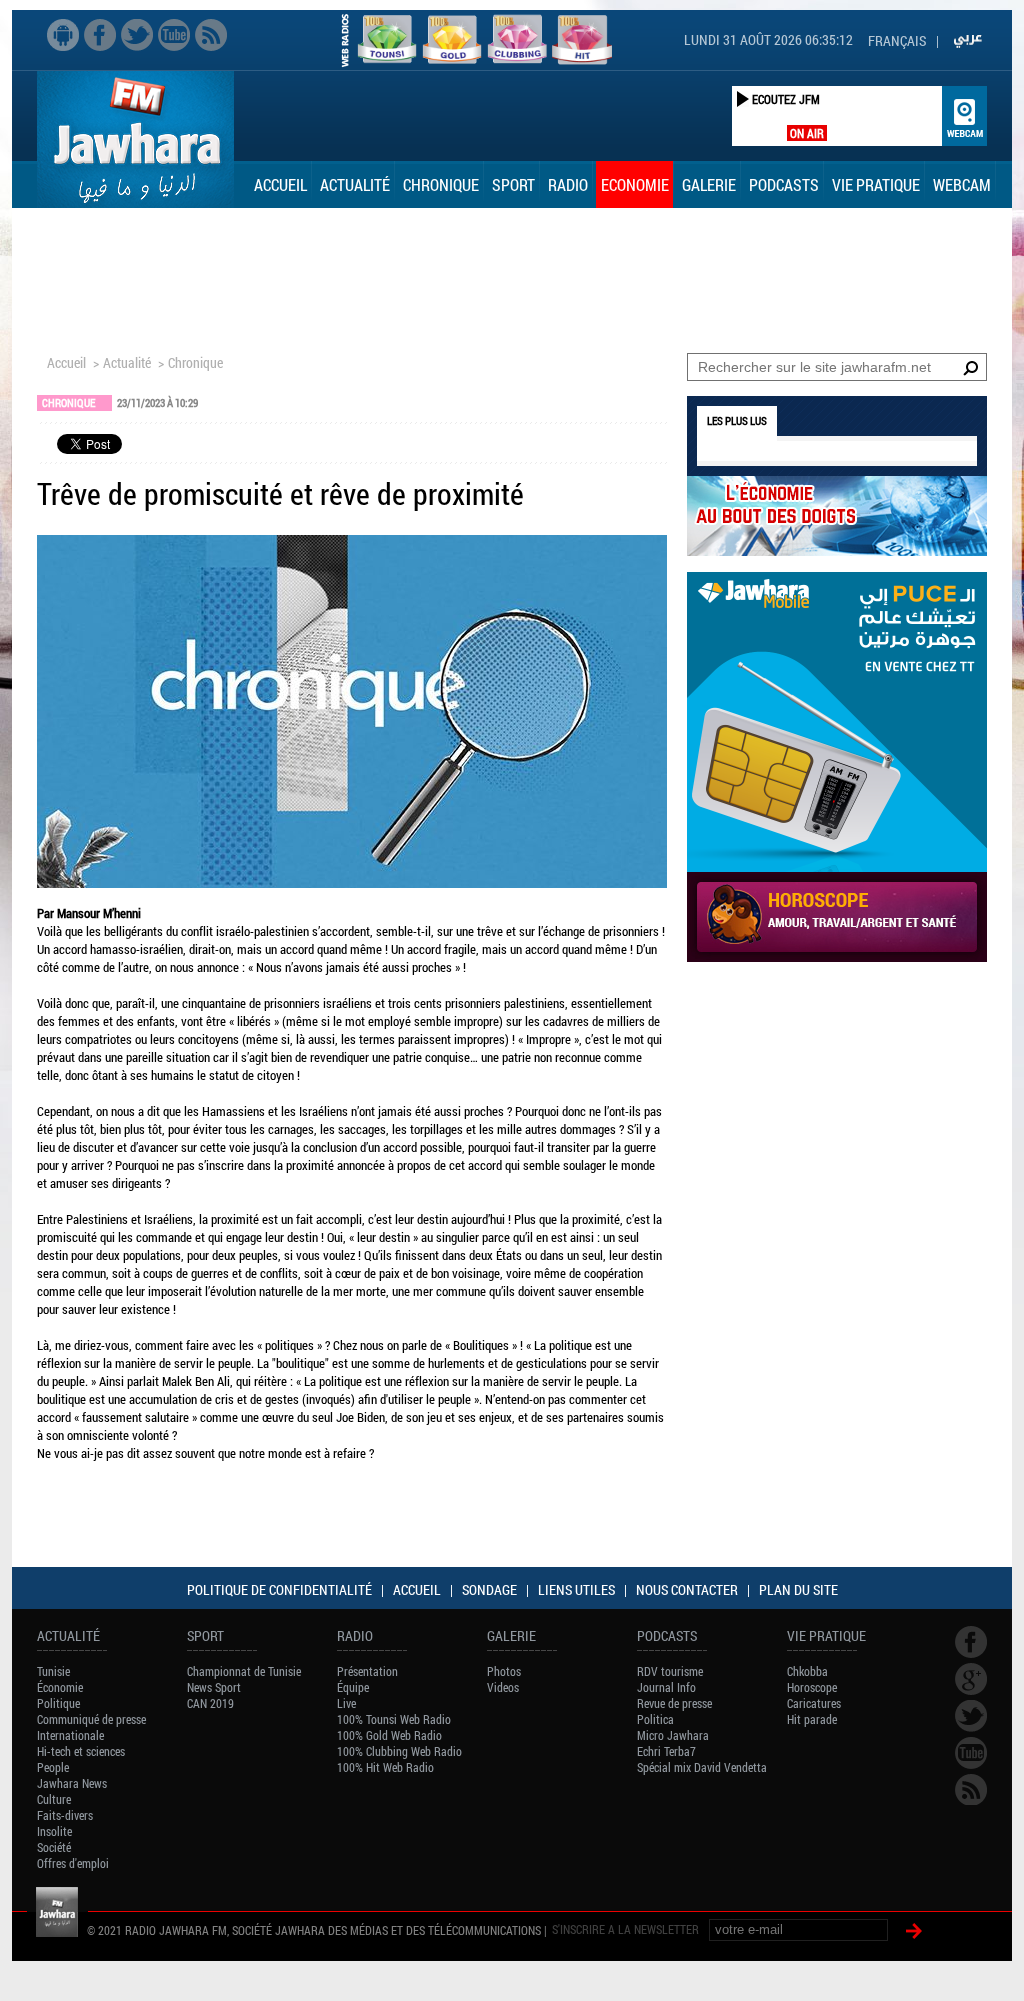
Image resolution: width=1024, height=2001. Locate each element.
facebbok (100, 35)
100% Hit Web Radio (385, 1767)
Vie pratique (876, 184)
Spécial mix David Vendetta (702, 1767)
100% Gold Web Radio (389, 1735)
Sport (513, 184)
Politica (655, 1719)
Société (54, 1847)
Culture (54, 1799)
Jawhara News (72, 1783)
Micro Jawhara (673, 1735)
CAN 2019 (210, 1703)
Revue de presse (674, 1703)
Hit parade (812, 1719)
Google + (971, 1679)
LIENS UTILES (576, 1589)
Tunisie (53, 1671)
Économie (60, 1687)
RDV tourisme (670, 1671)
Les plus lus (737, 420)
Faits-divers (65, 1815)
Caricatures (814, 1703)
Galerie (709, 184)
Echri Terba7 (666, 1751)
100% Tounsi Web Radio (394, 1719)
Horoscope (812, 1687)
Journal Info (666, 1687)
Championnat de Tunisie (244, 1671)
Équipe (353, 1687)
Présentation (367, 1671)
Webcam (962, 184)
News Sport (214, 1687)
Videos (503, 1687)
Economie (635, 184)
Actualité (355, 184)
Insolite (54, 1831)
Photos (504, 1671)
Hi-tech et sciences (81, 1751)
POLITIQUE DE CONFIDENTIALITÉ (279, 1589)
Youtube (174, 35)
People (53, 1767)
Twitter (137, 35)
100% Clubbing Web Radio (399, 1751)
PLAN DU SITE (798, 1589)
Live (346, 1703)
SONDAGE (489, 1589)
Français (897, 40)
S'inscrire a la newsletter (625, 1929)
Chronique (441, 184)
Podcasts (784, 184)
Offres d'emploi (73, 1863)
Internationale (70, 1735)
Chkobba (807, 1671)
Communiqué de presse (91, 1719)
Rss (211, 35)
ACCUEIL (417, 1589)
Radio (568, 184)
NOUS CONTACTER (687, 1589)
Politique (58, 1703)
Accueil (280, 184)
